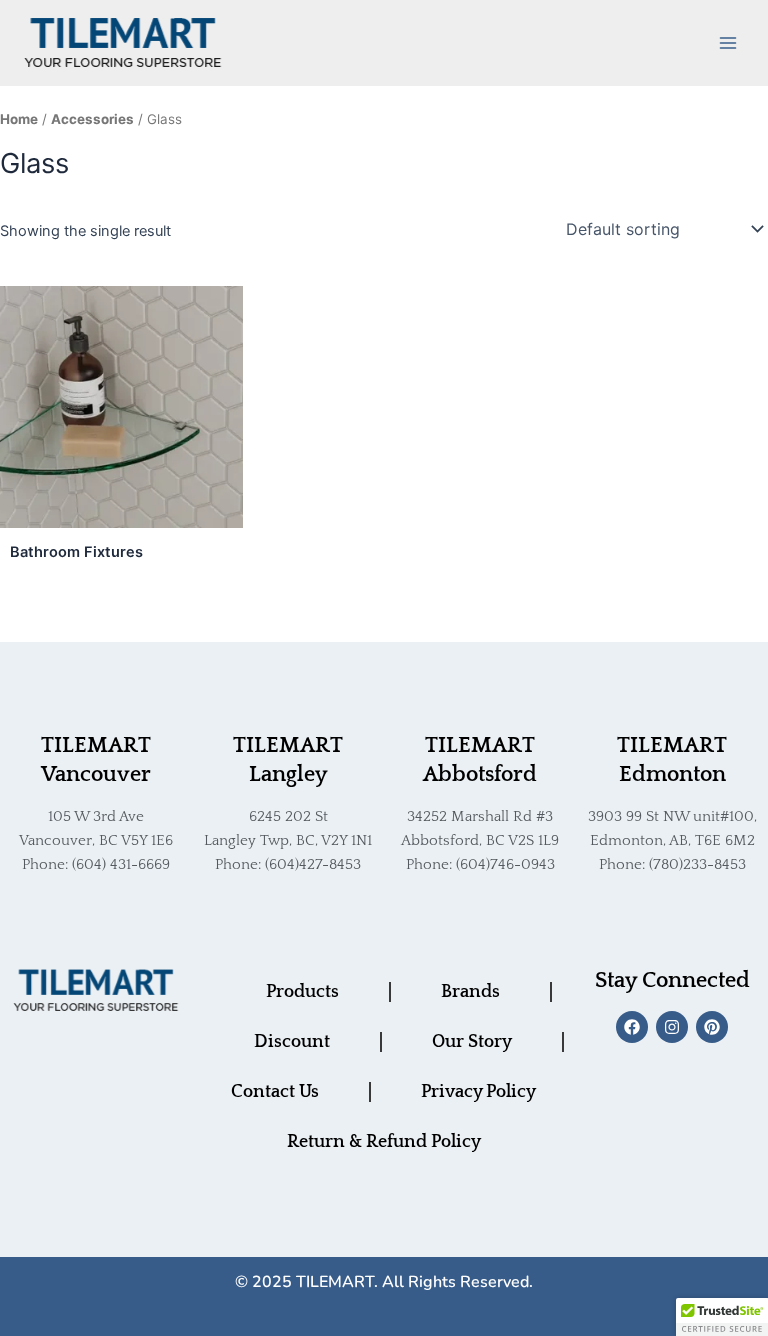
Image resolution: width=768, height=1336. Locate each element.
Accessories (92, 119)
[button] (722, 1317)
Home (19, 119)
